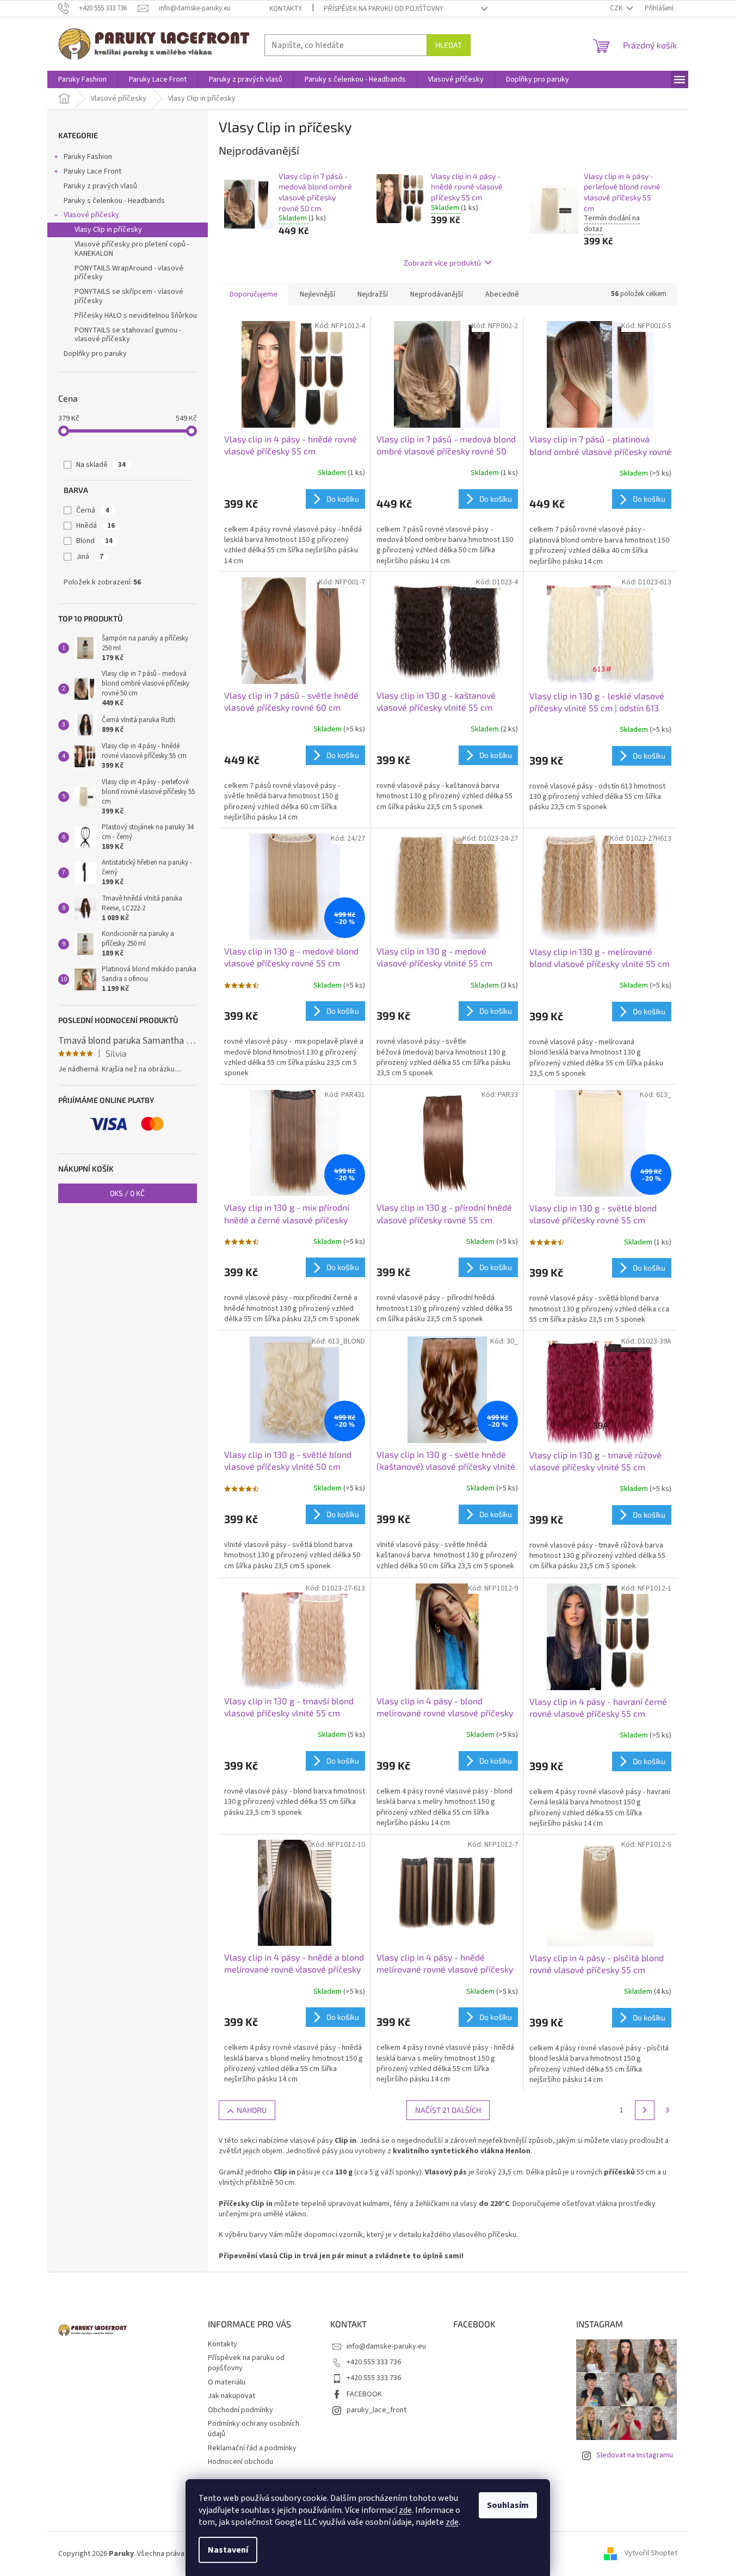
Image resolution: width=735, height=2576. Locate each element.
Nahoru (252, 2110)
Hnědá (95, 526)
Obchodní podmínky (240, 2410)
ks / (127, 1193)
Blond (94, 541)
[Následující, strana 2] (645, 2110)
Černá (93, 510)
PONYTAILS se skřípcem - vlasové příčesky (129, 296)
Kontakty (286, 9)
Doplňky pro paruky (95, 354)
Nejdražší (373, 294)
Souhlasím (508, 2505)
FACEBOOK (364, 2394)
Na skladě (101, 465)
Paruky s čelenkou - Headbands (114, 201)
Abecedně (502, 294)
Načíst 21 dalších (448, 2110)
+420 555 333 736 (374, 2362)
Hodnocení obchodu (240, 2462)
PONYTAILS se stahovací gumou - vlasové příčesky (128, 335)
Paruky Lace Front (92, 171)
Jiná (90, 557)
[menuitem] (82, 79)
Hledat (449, 45)
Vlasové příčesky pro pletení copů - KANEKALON (132, 249)
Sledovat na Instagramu (635, 2455)
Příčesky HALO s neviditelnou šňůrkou (136, 316)
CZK (617, 8)
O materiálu (227, 2382)
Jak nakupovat (231, 2396)
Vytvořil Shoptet (651, 2554)
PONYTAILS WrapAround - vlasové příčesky (129, 273)
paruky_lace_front (376, 2410)
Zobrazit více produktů (442, 263)
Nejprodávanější (437, 294)
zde (405, 2510)
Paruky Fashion (88, 157)
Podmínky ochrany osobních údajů (254, 2429)
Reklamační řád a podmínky (252, 2448)
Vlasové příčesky (91, 215)
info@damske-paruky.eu (386, 2346)
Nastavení (228, 2550)
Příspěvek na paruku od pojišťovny (384, 9)
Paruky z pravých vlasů (100, 186)
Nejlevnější (317, 294)
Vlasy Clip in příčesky (108, 230)
